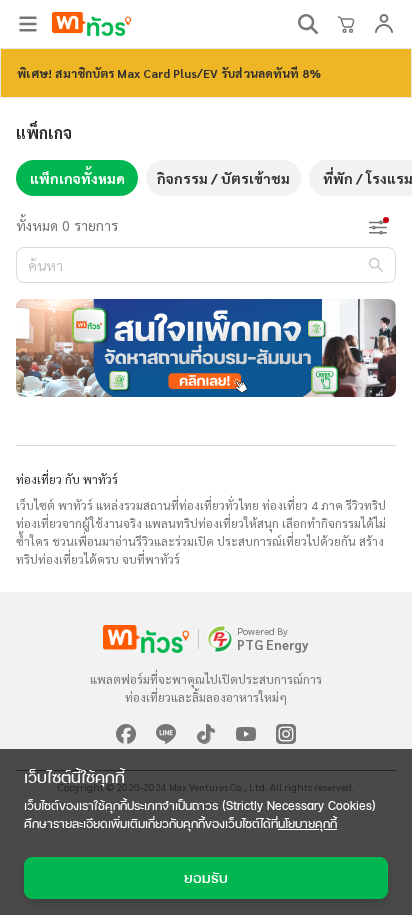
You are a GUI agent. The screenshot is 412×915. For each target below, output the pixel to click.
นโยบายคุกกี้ (307, 823)
